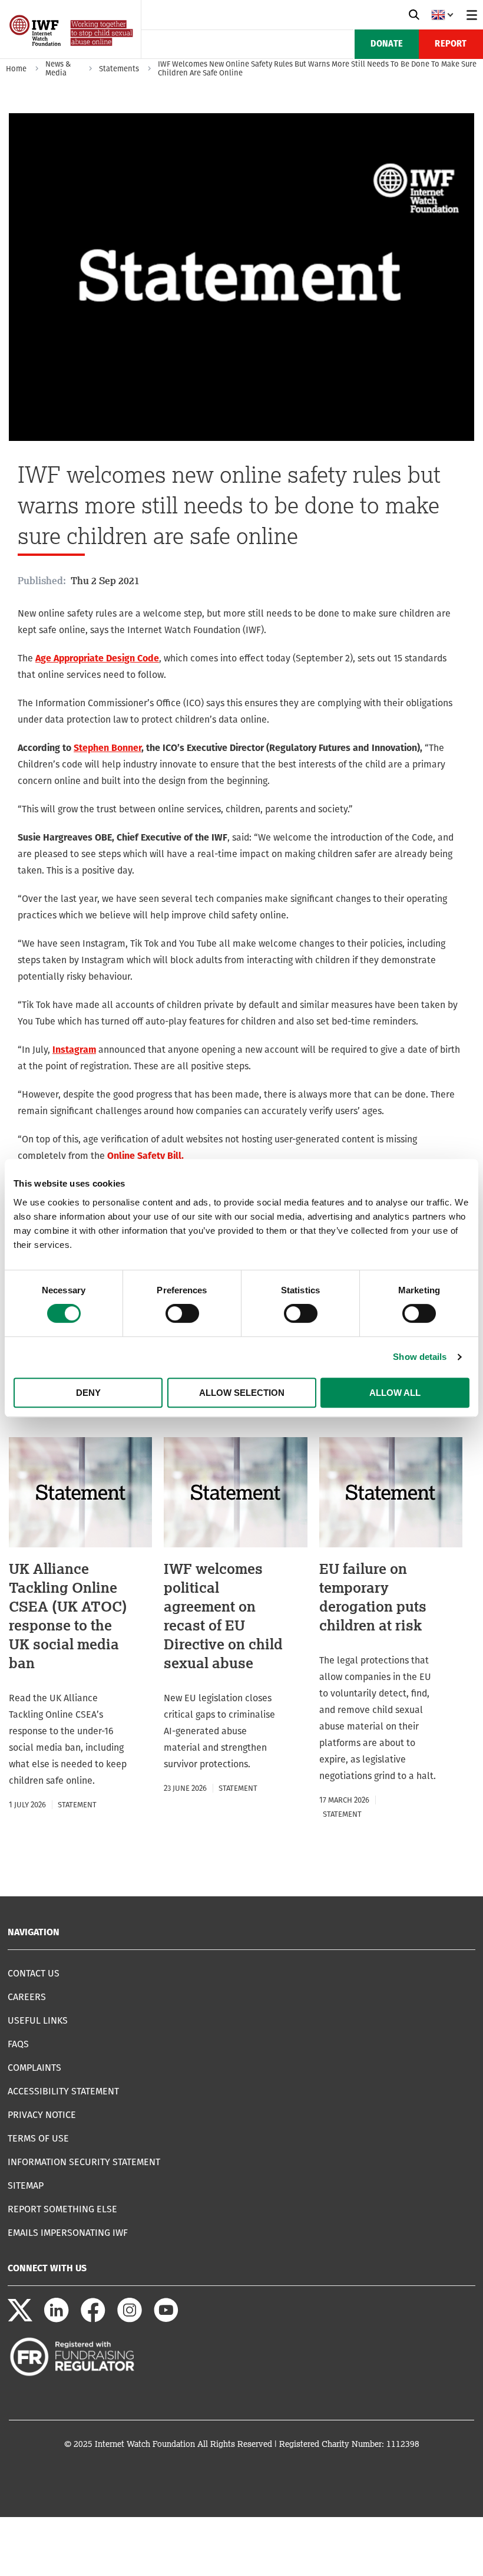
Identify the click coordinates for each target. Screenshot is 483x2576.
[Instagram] (130, 2319)
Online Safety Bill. (145, 1156)
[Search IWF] (414, 15)
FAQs (18, 2044)
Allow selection (242, 1393)
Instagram (74, 1050)
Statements (119, 69)
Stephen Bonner (107, 748)
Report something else (62, 2209)
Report (451, 44)
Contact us (34, 1973)
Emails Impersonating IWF (68, 2233)
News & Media (58, 68)
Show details (420, 1357)
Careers (27, 1997)
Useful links (38, 2020)
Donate (387, 44)
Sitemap (26, 2185)
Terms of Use (38, 2138)
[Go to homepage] (72, 55)
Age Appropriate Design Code (97, 658)
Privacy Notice (42, 2115)
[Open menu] (472, 15)
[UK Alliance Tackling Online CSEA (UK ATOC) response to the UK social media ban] (80, 1625)
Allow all (395, 1393)
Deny (88, 1393)
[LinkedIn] (57, 2319)
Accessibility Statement (63, 2091)
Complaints (34, 2068)
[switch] (182, 1313)
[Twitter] (20, 2319)
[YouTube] (166, 2319)
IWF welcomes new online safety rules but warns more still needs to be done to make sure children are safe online (317, 68)
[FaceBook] (93, 2319)
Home (16, 69)
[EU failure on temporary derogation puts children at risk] (391, 1629)
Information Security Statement (84, 2162)
